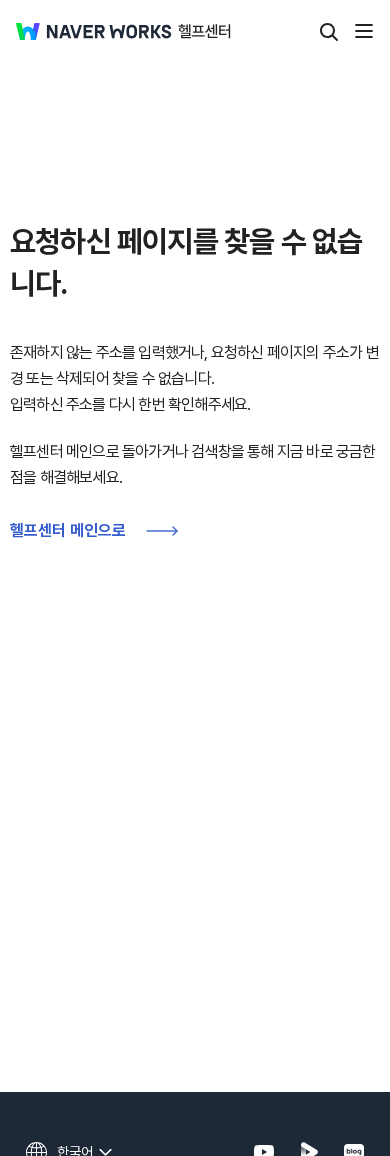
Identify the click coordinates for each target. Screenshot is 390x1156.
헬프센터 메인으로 (68, 530)
